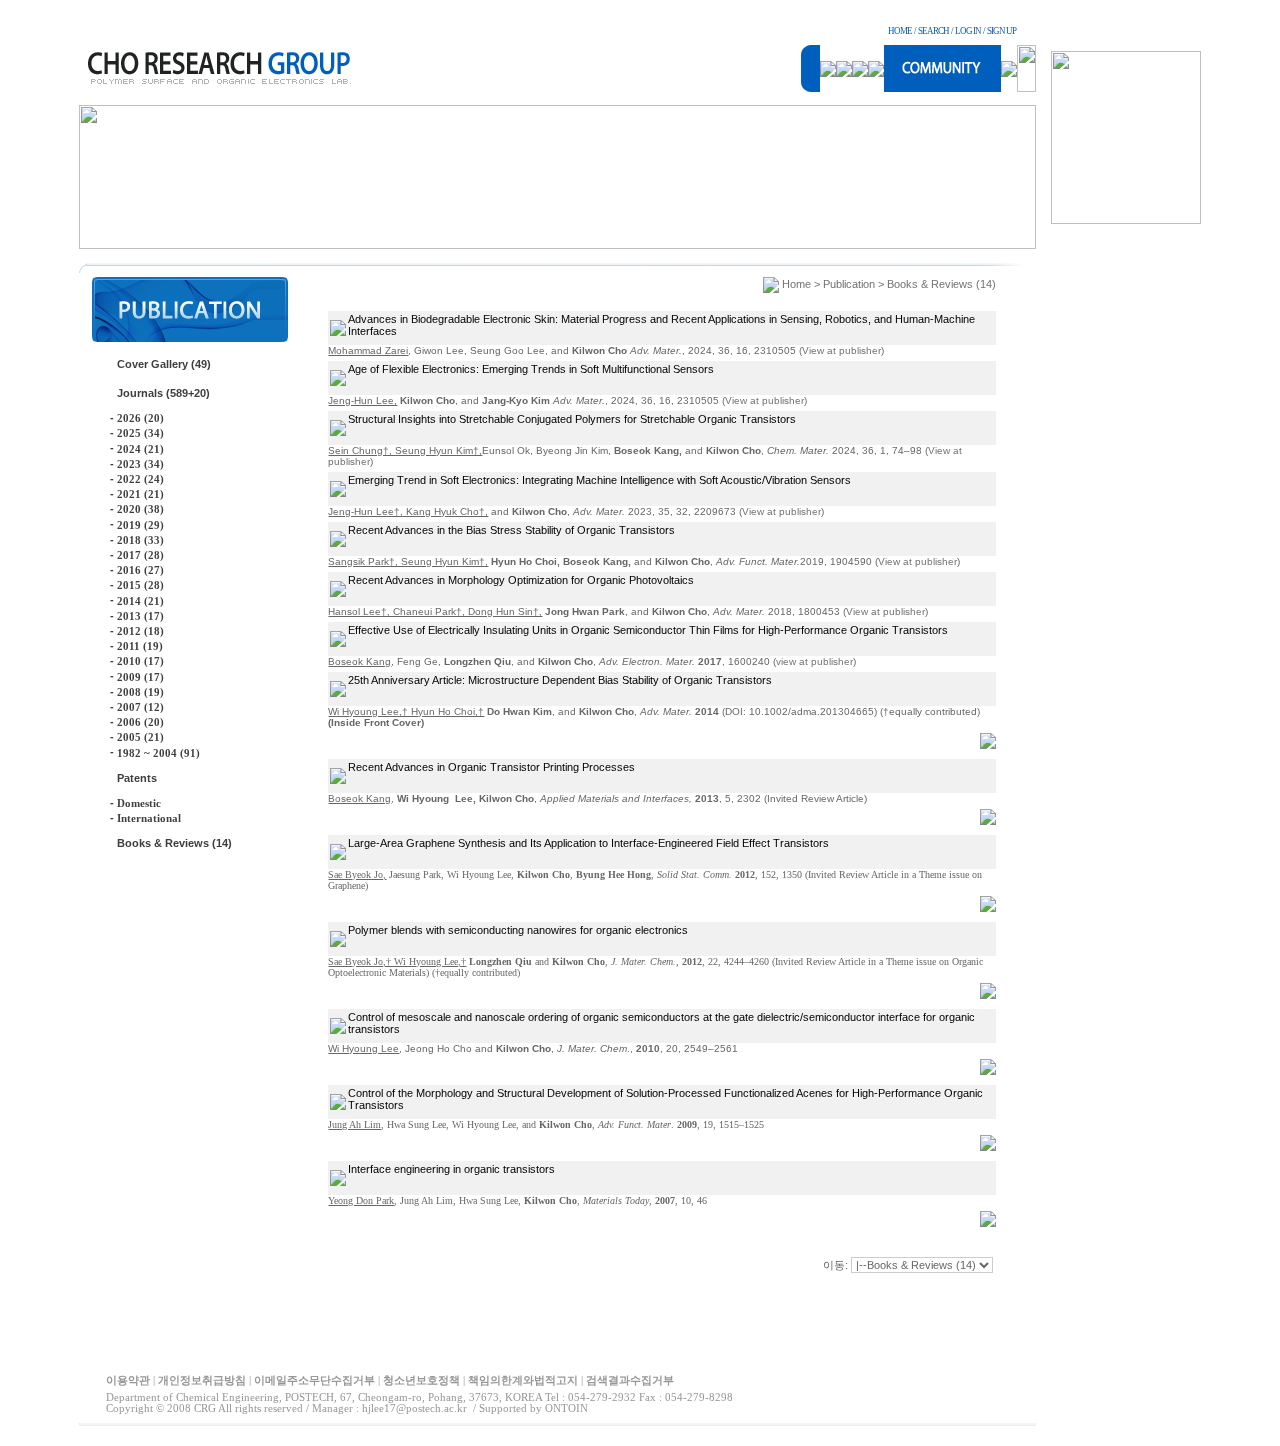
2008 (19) (140, 692)
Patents (137, 778)
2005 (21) (140, 737)
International (149, 818)
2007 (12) (140, 707)
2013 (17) (140, 616)
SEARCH (933, 31)
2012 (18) (140, 631)
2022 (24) (140, 479)
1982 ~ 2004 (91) (158, 753)
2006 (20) (140, 722)
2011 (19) (140, 646)
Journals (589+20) (163, 393)
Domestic (139, 803)
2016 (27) (140, 570)
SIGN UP (1001, 31)
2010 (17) (140, 661)
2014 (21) (140, 601)
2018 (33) (140, 540)
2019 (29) (140, 525)
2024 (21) (140, 449)
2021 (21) (140, 494)
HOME (900, 31)
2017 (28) (140, 555)
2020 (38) (140, 509)
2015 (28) (140, 585)
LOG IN (968, 31)
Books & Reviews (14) (174, 843)
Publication (849, 284)
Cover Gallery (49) (164, 364)
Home (796, 284)
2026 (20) (140, 418)
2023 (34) (140, 464)
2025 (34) (140, 433)
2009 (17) (140, 677)
